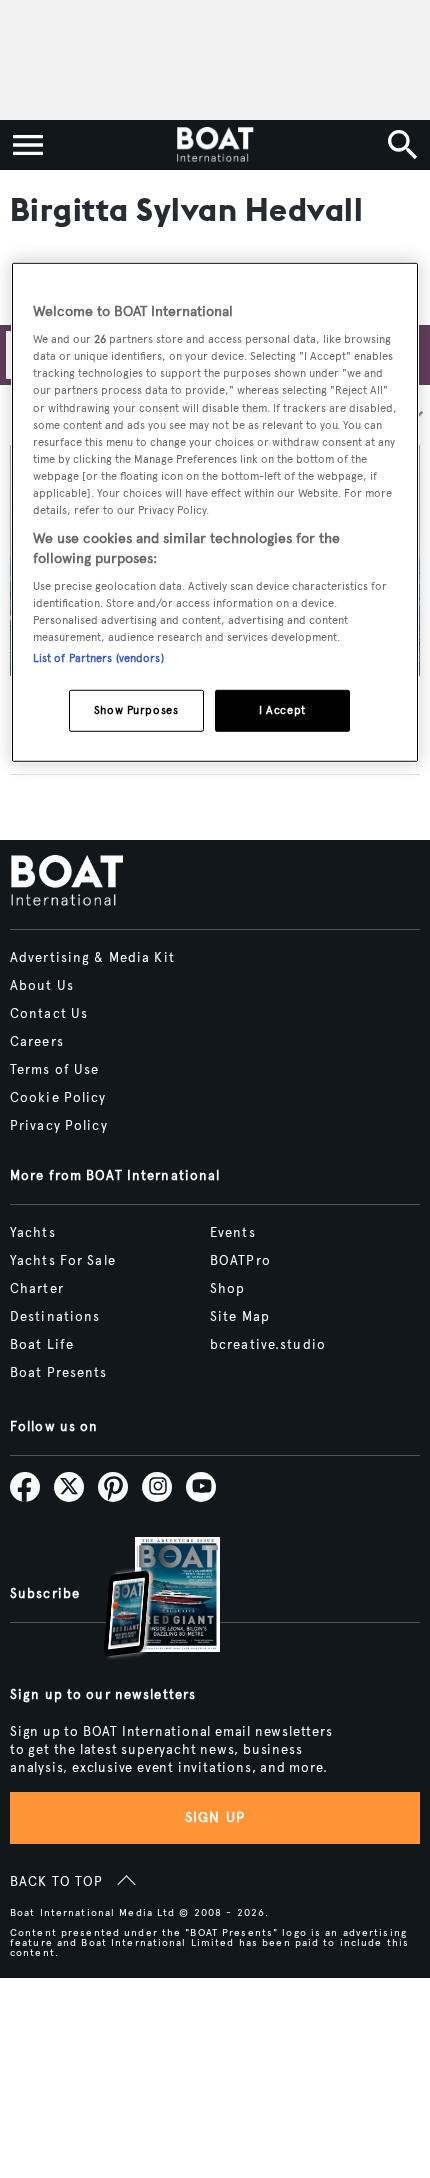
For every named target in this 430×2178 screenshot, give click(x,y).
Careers (37, 1042)
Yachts (33, 1233)
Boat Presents (59, 1373)
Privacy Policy (59, 1126)
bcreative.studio (268, 1345)
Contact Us (49, 1014)
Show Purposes (136, 710)
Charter (37, 1289)
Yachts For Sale (63, 1261)
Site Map (240, 1317)
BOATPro (240, 1261)
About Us (42, 986)
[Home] (214, 145)
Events (233, 1233)
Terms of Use (54, 1070)
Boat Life (42, 1345)
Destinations (55, 1317)
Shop (227, 1289)
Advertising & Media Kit (92, 958)
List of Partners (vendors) (98, 658)
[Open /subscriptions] (145, 1599)
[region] (215, 512)
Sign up (215, 1817)
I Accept (282, 710)
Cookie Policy (58, 1098)
